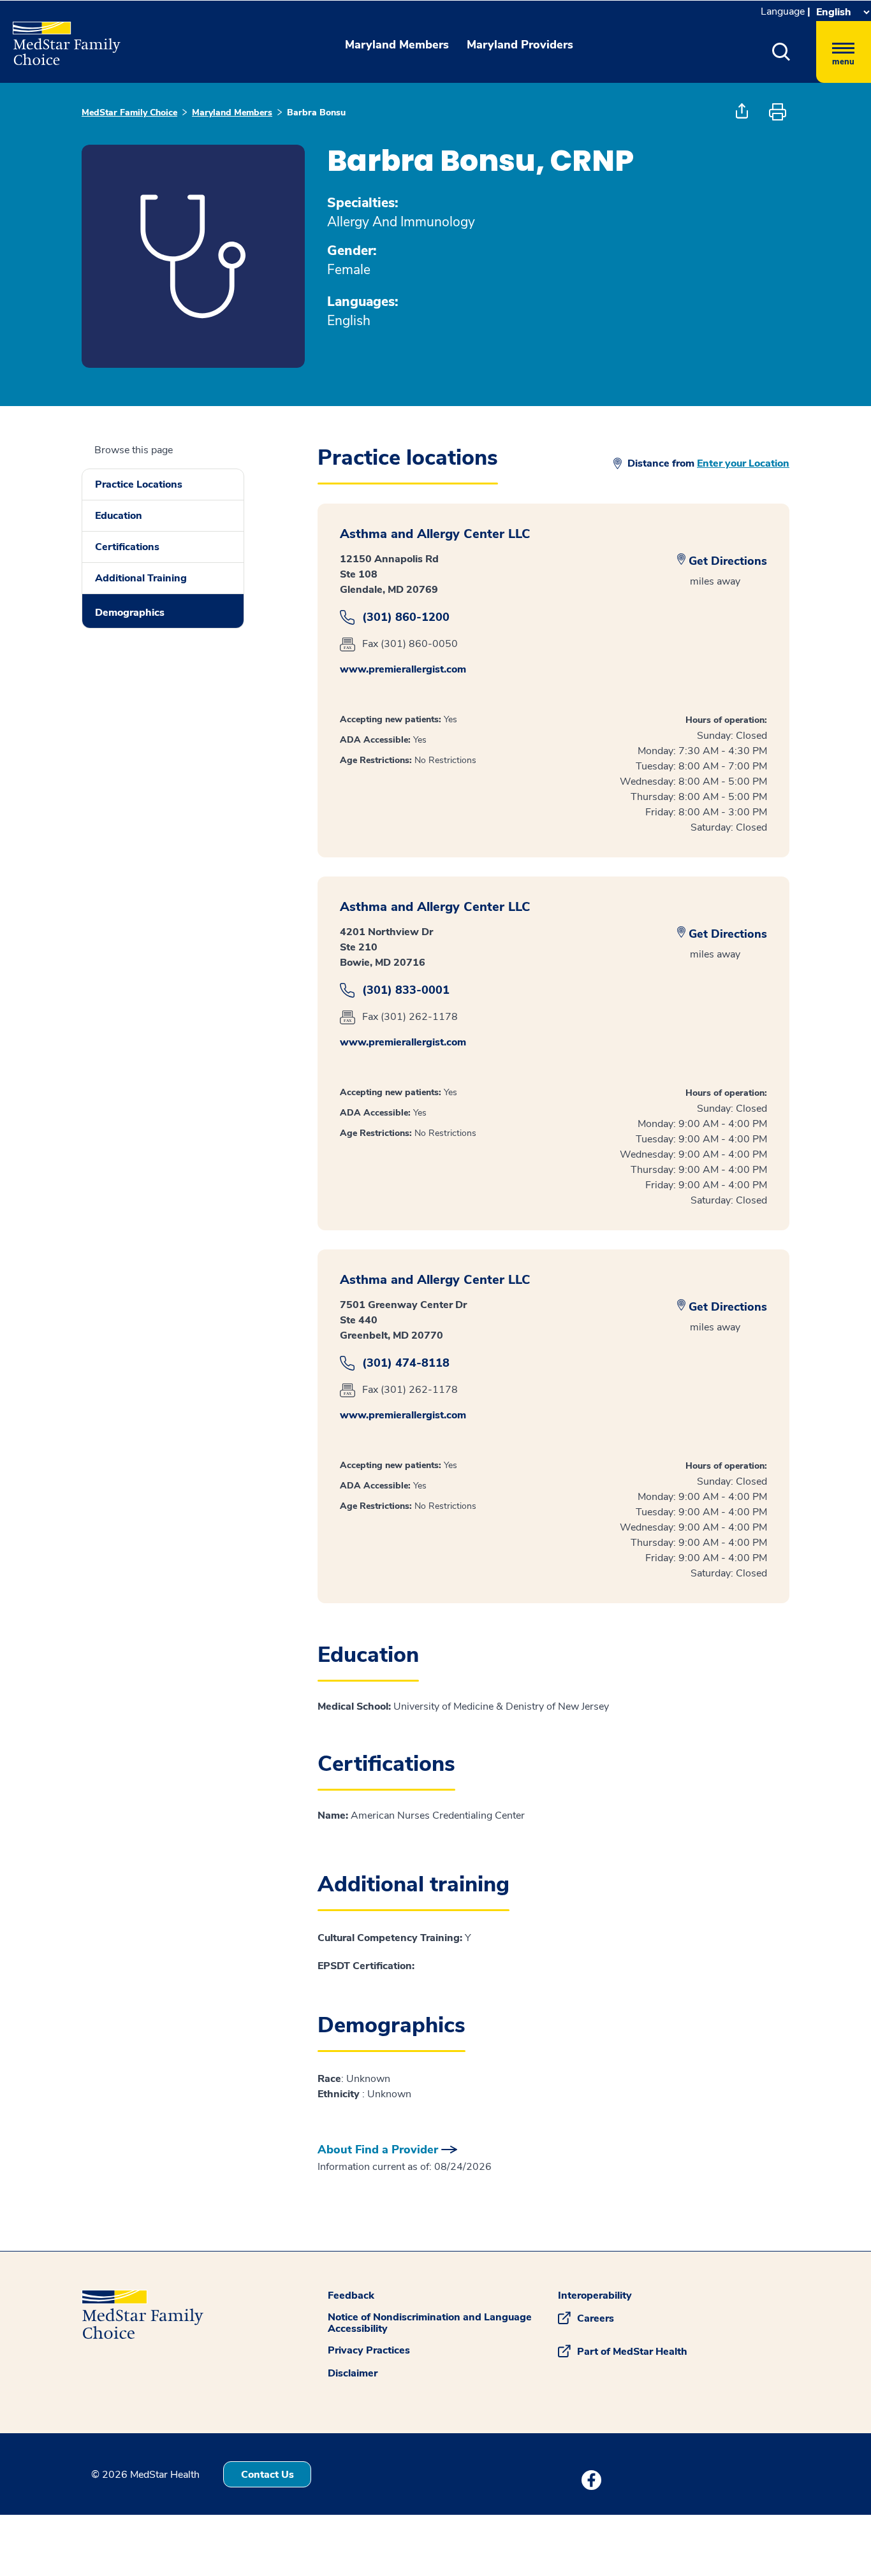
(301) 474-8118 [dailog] (406, 1363)
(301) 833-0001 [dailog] (406, 990)
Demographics (130, 613)
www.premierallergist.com (403, 669)
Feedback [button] (351, 2296)
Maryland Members (232, 113)
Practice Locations (139, 484)
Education (119, 516)
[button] (781, 52)
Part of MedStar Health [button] (632, 2352)
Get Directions (728, 561)
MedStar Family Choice (129, 113)
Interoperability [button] (595, 2296)
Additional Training (141, 578)
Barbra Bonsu (316, 113)
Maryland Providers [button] (520, 45)
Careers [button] (596, 2318)
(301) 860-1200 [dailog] (406, 617)
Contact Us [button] (267, 2475)
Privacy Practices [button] (369, 2350)
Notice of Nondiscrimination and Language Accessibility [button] (430, 2323)
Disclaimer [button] (353, 2373)
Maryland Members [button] (397, 45)
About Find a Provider (378, 2150)
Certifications (127, 547)
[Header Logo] (60, 38)
